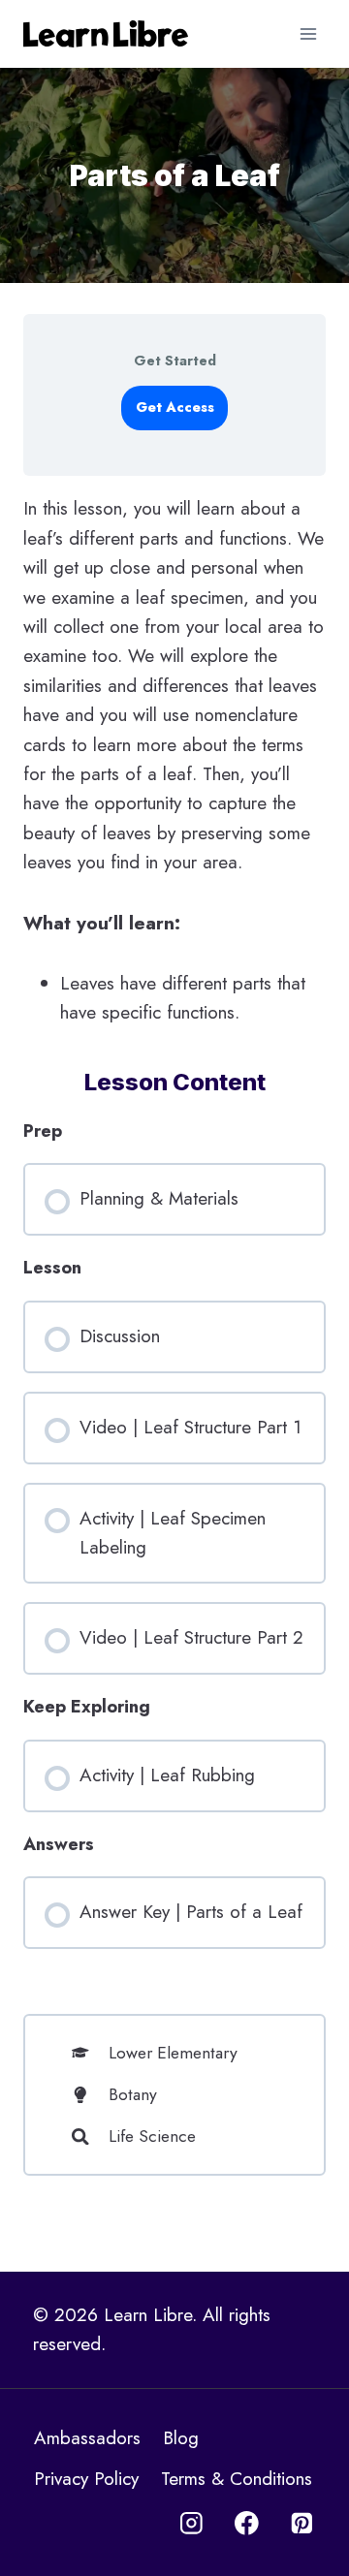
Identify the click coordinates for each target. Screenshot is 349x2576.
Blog (181, 2438)
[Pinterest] (302, 2523)
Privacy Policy (86, 2479)
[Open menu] (308, 33)
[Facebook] (247, 2523)
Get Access (175, 407)
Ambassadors (87, 2438)
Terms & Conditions (237, 2479)
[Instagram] (191, 2523)
